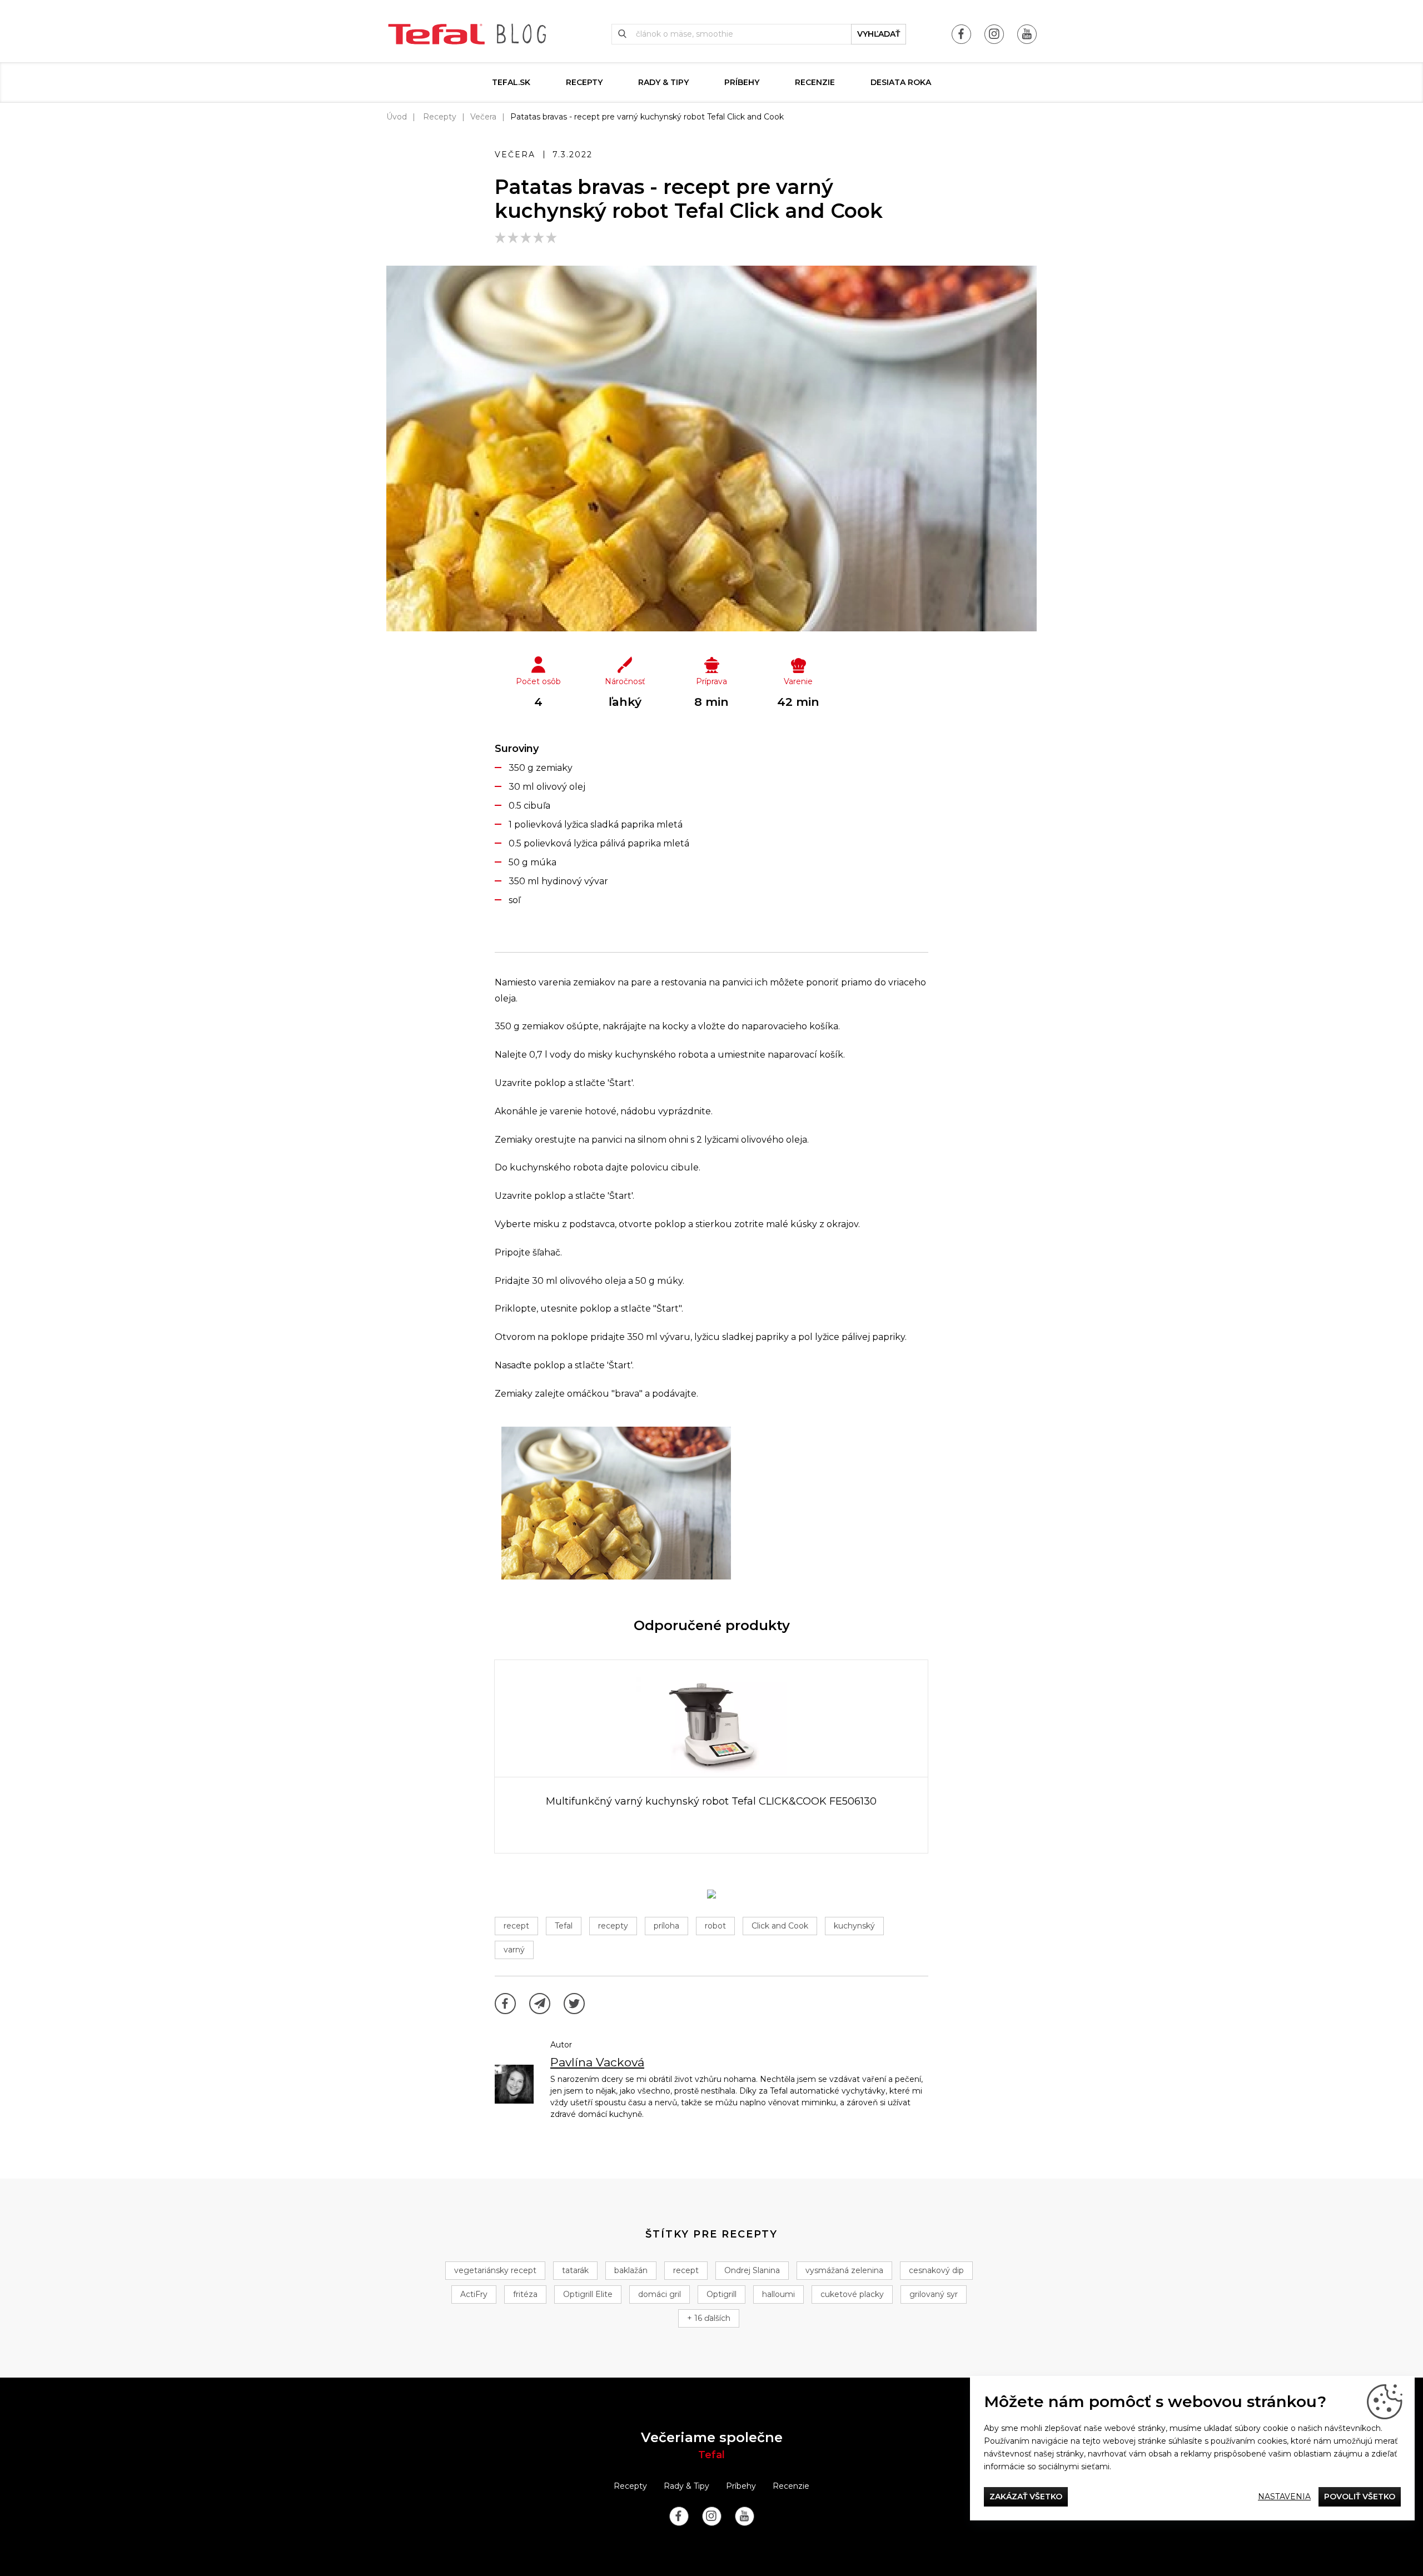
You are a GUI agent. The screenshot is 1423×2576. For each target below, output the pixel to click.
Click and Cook (780, 1926)
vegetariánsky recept (495, 2270)
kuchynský (854, 1926)
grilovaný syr (934, 2294)
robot (715, 1926)
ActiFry (474, 2294)
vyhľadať (879, 34)
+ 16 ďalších (709, 2318)
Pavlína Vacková (597, 2062)
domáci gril (660, 2294)
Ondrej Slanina (752, 2270)
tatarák (575, 2270)
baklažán (631, 2270)
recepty (613, 1926)
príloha (666, 1926)
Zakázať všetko (1026, 2497)
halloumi (778, 2294)
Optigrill (722, 2294)
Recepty (584, 82)
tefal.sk (511, 82)
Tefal (564, 1926)
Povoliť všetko (1360, 2497)
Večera (483, 117)
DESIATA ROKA (901, 82)
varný (514, 1950)
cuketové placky (852, 2294)
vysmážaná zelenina (844, 2270)
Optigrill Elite (588, 2294)
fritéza (525, 2294)
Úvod (397, 117)
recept (516, 1926)
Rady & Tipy (663, 82)
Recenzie (815, 82)
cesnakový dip (936, 2270)
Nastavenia (1284, 2497)
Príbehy (742, 82)
